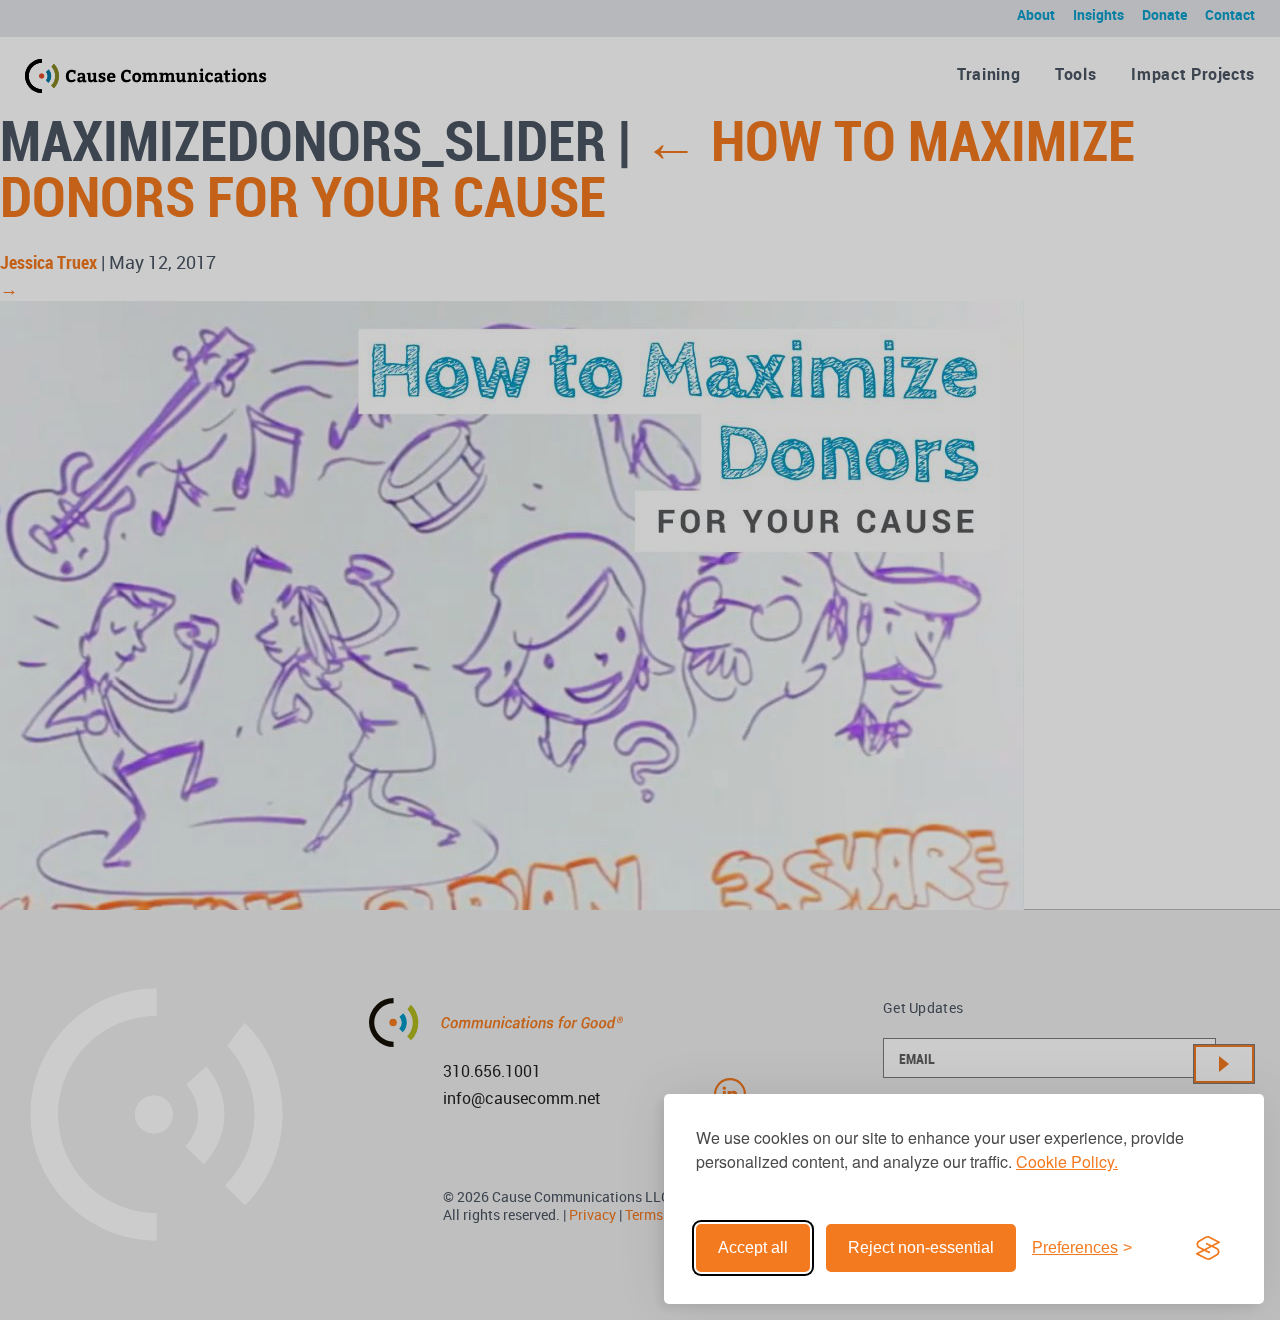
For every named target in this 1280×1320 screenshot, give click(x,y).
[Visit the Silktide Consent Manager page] (1208, 1248)
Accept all (753, 1247)
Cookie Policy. (1067, 1161)
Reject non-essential (921, 1247)
